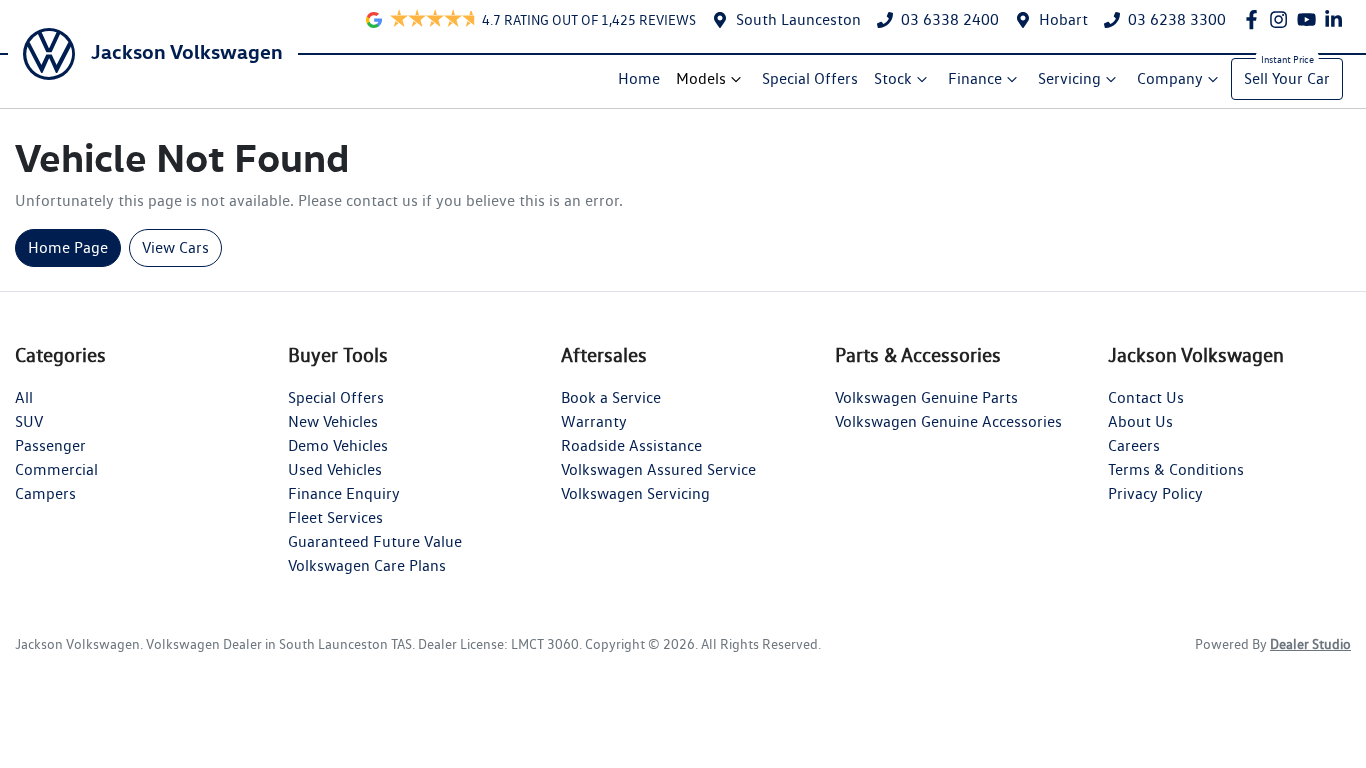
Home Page (68, 247)
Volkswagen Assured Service (658, 469)
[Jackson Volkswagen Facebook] (1255, 19)
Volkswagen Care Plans (367, 565)
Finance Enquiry (344, 493)
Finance (975, 78)
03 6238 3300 (1177, 19)
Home (639, 78)
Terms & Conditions (1176, 469)
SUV (29, 421)
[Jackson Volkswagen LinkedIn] (1337, 19)
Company (1170, 78)
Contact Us (1146, 397)
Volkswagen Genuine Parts (926, 397)
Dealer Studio (1310, 644)
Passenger (50, 445)
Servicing (1069, 78)
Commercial (56, 469)
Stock (893, 78)
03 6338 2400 (950, 19)
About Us (1140, 421)
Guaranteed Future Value (375, 541)
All (24, 397)
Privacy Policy (1155, 493)
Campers (45, 493)
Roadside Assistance (631, 445)
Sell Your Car (1287, 78)
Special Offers (810, 78)
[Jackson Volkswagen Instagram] (1282, 19)
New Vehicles (333, 421)
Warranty (594, 421)
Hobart (1063, 19)
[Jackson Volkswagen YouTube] (1310, 19)
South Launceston (798, 19)
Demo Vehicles (338, 445)
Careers (1134, 445)
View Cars (175, 247)
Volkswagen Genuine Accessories (948, 421)
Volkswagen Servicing (635, 493)
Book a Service (611, 397)
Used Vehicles (335, 469)
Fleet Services (335, 517)
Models (701, 78)
